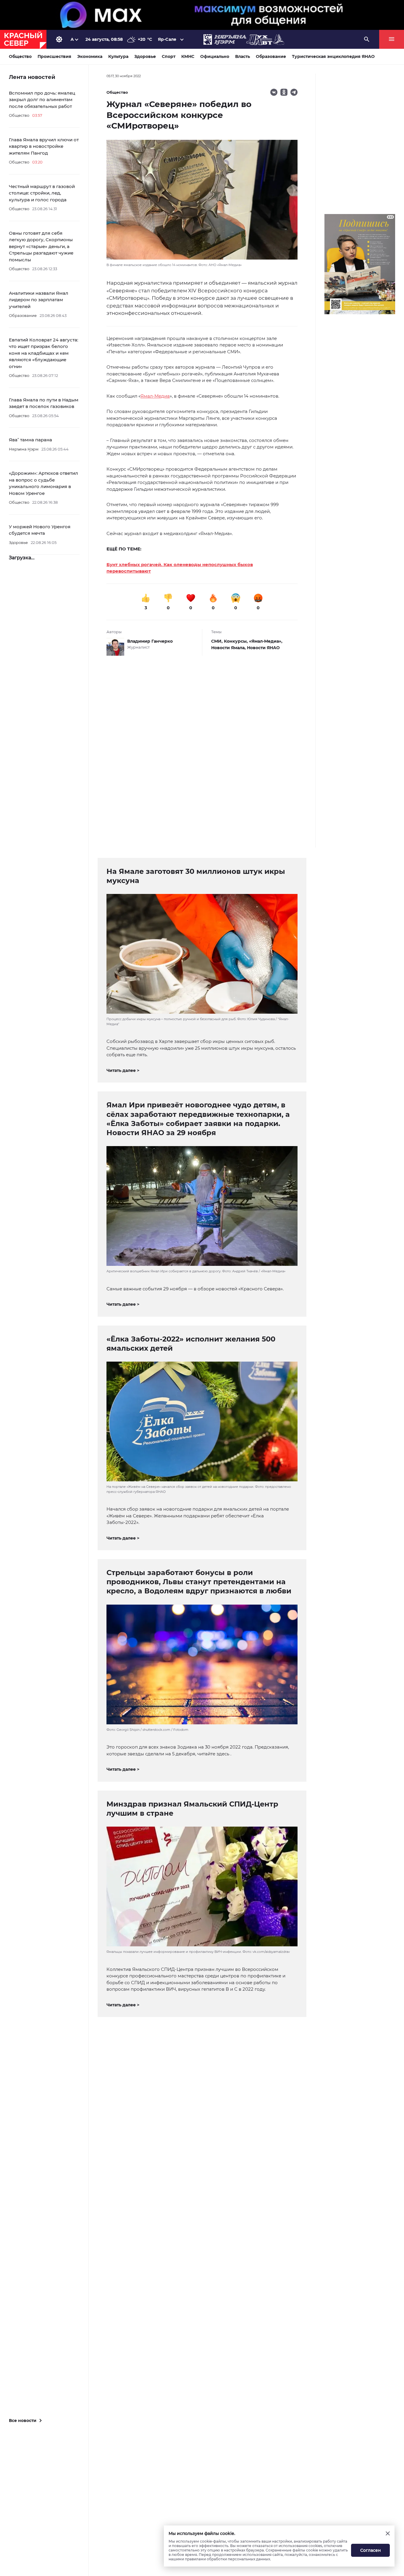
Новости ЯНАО (263, 648)
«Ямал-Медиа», (266, 641)
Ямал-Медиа (155, 396)
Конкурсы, (236, 641)
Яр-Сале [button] (167, 39)
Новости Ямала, (229, 648)
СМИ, (218, 641)
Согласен (371, 2550)
